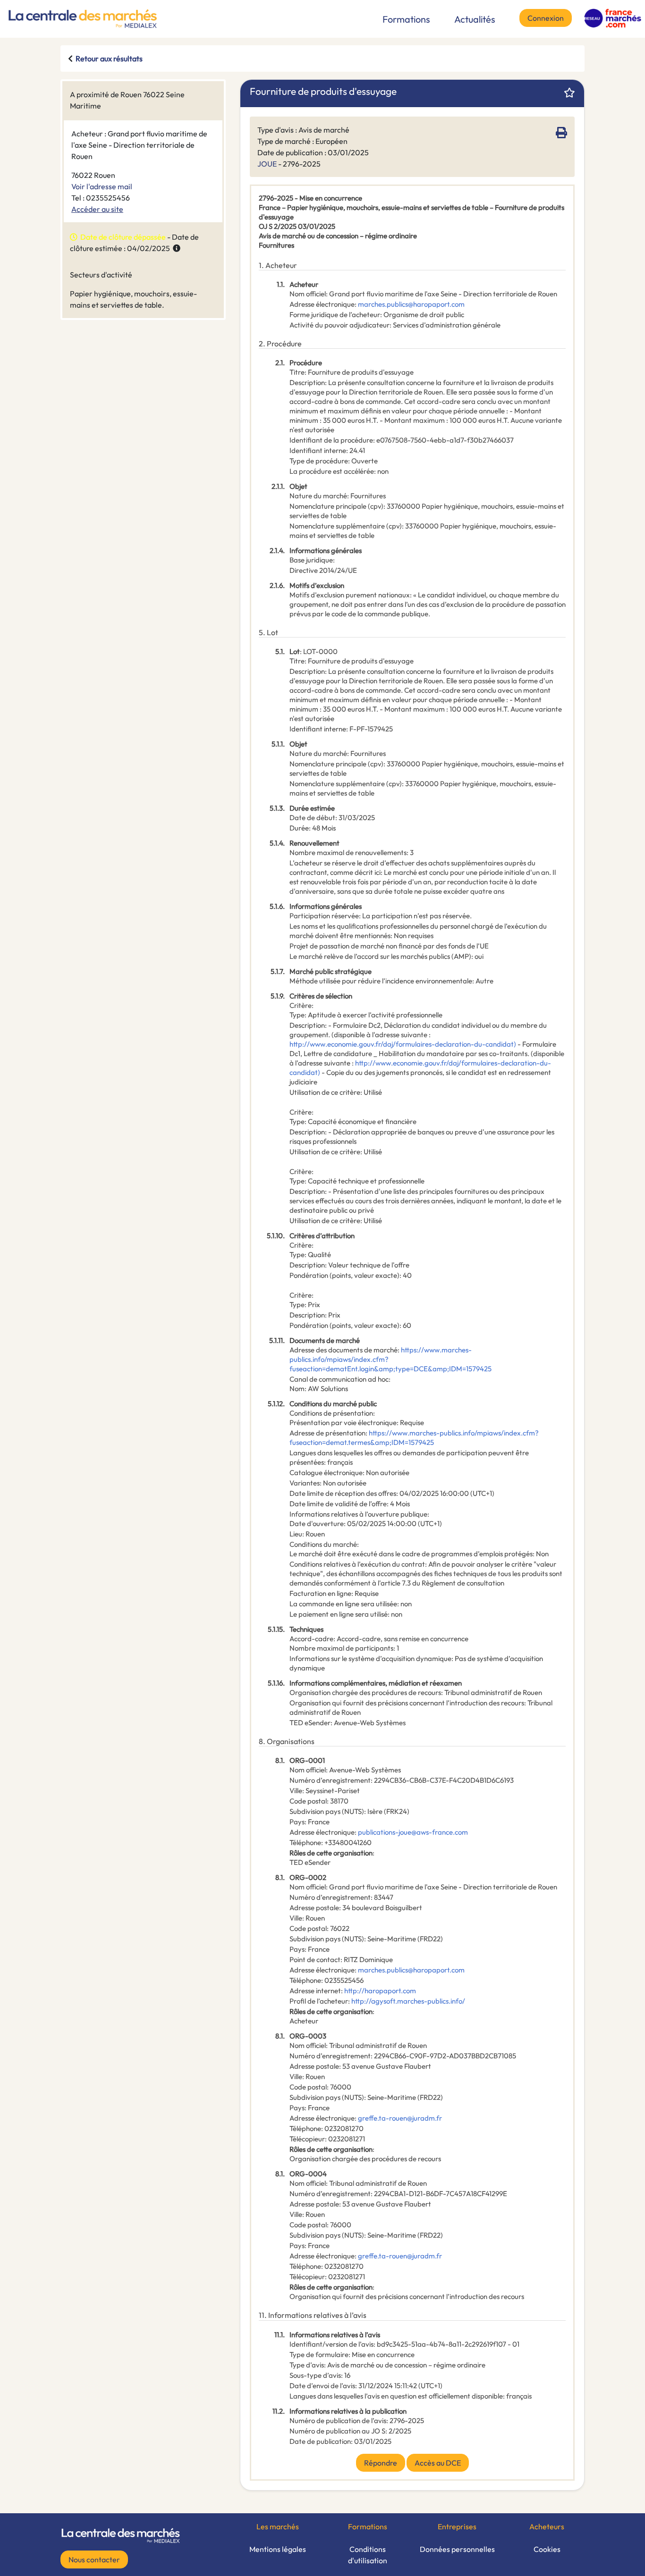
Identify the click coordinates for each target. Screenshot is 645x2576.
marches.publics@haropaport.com (411, 304)
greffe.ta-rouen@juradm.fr (400, 2118)
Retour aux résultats (109, 59)
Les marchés (278, 2526)
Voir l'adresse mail (102, 186)
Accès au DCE (438, 2463)
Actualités (475, 19)
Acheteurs (547, 2526)
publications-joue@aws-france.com (413, 1832)
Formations (406, 19)
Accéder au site (97, 209)
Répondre (381, 2463)
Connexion (546, 18)
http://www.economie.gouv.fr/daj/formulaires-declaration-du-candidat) (403, 1044)
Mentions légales (278, 2549)
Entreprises (457, 2526)
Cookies (547, 2549)
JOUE (267, 164)
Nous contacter (94, 2559)
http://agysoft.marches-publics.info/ (408, 2001)
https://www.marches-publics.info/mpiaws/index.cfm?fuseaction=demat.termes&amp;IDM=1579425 (414, 1438)
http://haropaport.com (380, 1991)
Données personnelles (457, 2549)
